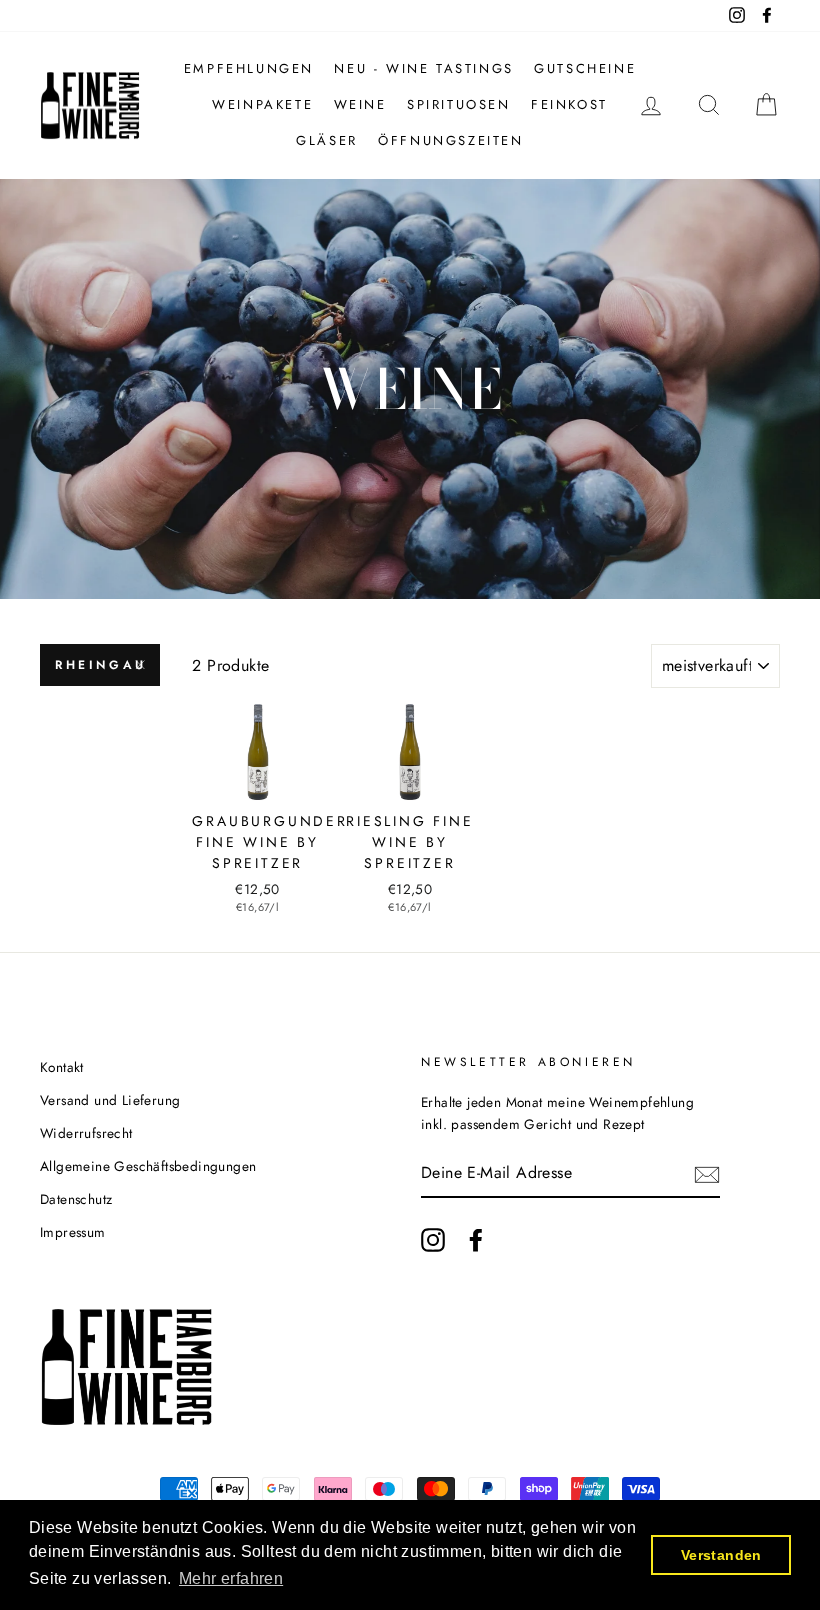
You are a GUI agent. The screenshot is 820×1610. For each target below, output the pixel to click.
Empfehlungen (249, 68)
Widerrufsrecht (86, 1133)
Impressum (73, 1232)
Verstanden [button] (721, 1555)
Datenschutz (76, 1199)
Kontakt (62, 1067)
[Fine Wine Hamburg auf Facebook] (476, 1240)
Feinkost (569, 104)
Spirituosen (459, 104)
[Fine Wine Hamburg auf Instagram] (433, 1240)
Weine (360, 104)
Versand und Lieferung (110, 1100)
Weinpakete (262, 104)
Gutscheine (585, 68)
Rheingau (101, 665)
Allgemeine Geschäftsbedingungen (148, 1166)
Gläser (327, 140)
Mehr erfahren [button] (231, 1578)
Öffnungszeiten (450, 140)
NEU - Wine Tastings (423, 68)
